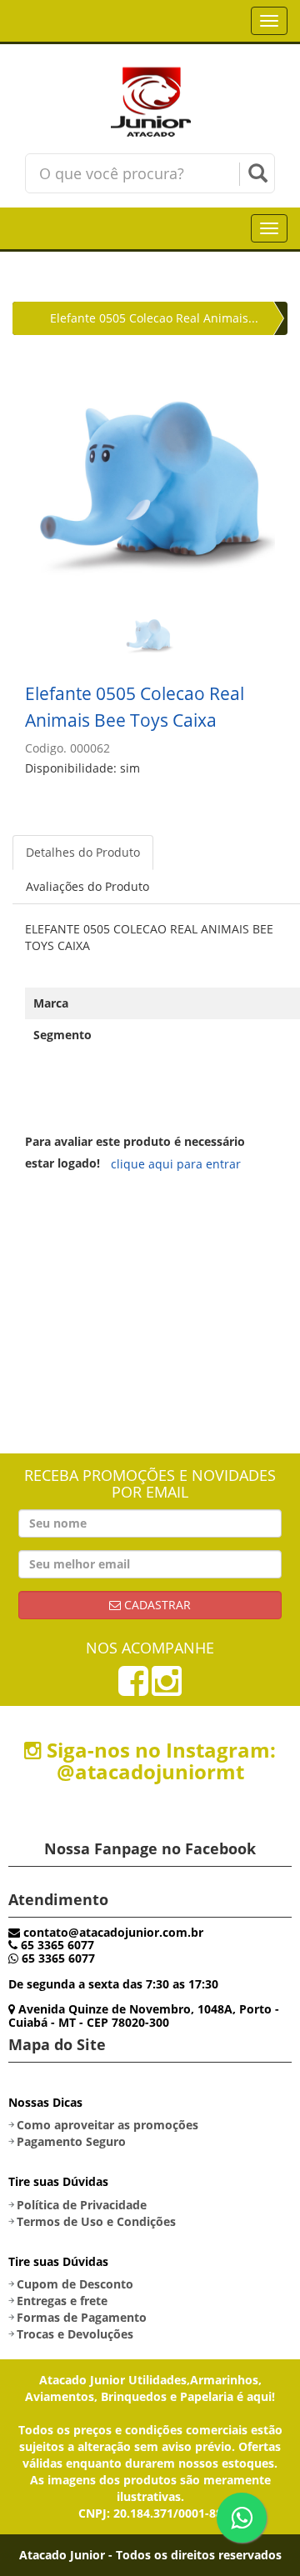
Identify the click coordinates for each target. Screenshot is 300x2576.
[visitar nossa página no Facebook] (133, 1689)
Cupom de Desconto (75, 2284)
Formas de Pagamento (82, 2317)
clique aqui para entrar (176, 1164)
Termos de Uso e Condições (96, 2221)
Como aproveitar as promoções (107, 2125)
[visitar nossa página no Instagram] (167, 1689)
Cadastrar (156, 1605)
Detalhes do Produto (83, 852)
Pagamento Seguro (71, 2141)
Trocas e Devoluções (75, 2334)
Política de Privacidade (82, 2205)
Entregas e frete (62, 2301)
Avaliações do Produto (87, 886)
